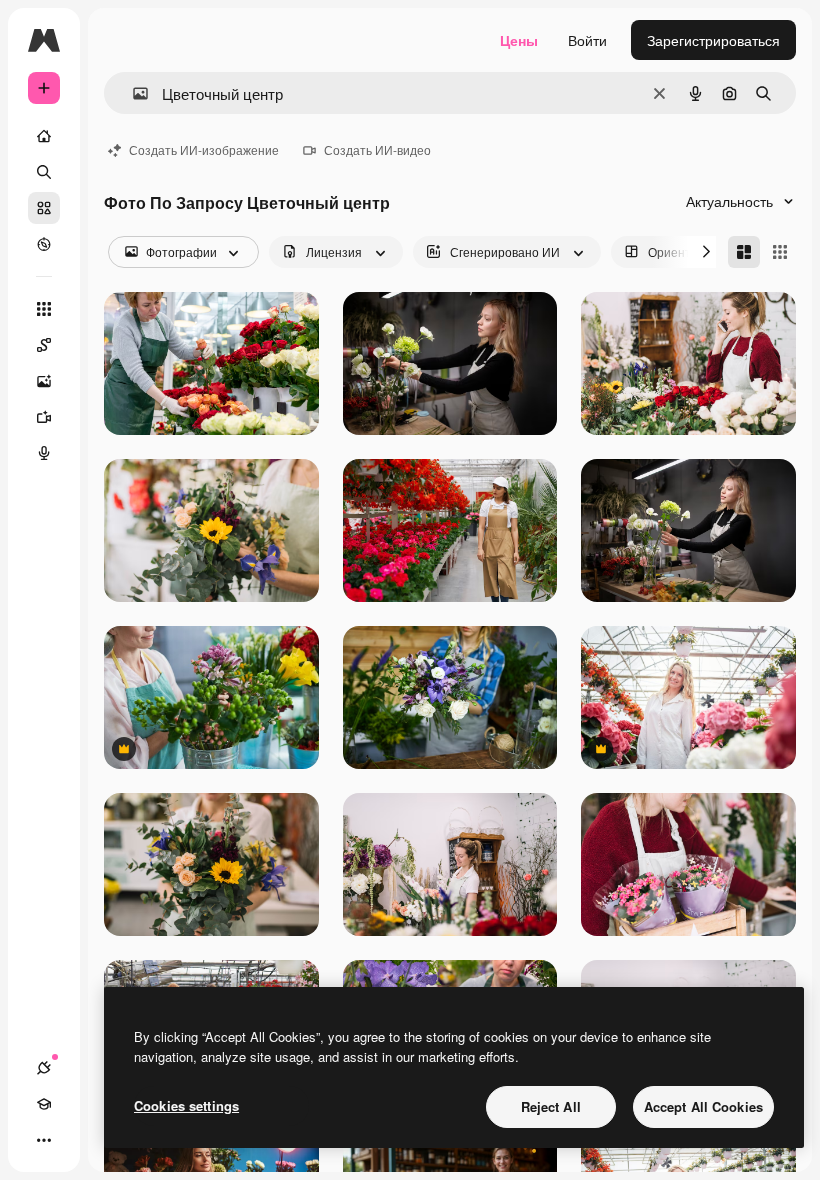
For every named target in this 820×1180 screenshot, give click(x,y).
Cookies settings (186, 1105)
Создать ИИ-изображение (204, 149)
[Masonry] (744, 252)
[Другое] (44, 1140)
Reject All (551, 1106)
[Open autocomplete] (132, 93)
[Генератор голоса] (44, 453)
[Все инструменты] (44, 309)
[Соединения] (44, 1068)
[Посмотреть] (44, 244)
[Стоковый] (44, 208)
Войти (587, 40)
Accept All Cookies (703, 1106)
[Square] (780, 252)
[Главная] (44, 136)
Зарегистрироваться (713, 40)
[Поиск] (44, 172)
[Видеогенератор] (44, 417)
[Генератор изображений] (44, 381)
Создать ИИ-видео (377, 149)
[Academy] (44, 1104)
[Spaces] (44, 345)
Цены (519, 40)
